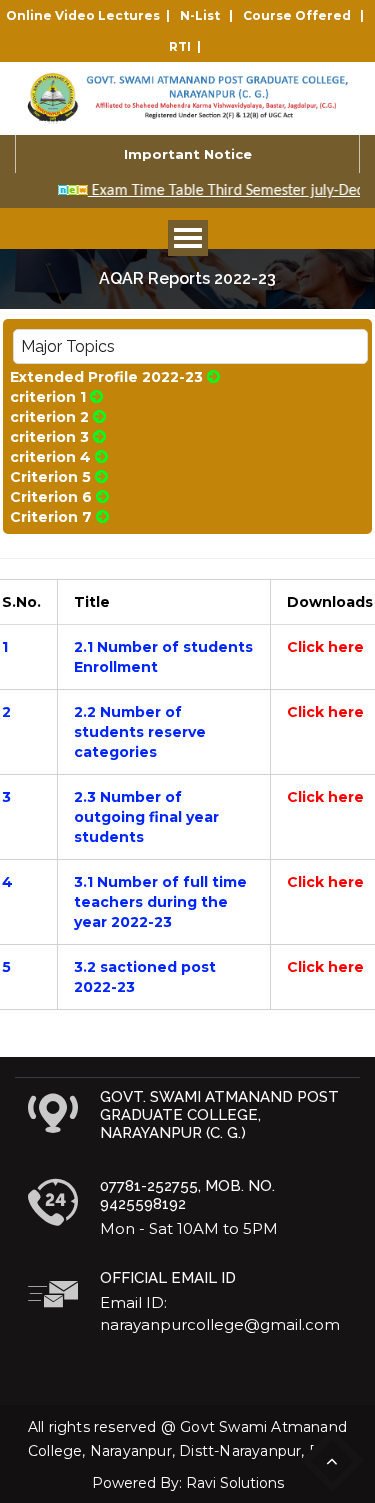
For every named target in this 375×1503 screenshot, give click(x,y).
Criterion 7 (51, 517)
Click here (325, 647)
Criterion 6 (51, 497)
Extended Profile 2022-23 (106, 377)
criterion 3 (49, 437)
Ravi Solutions (235, 1483)
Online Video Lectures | (91, 15)
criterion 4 (50, 457)
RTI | (188, 46)
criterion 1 (48, 397)
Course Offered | (306, 15)
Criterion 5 (50, 477)
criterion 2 (49, 417)
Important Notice (188, 154)
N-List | (209, 15)
